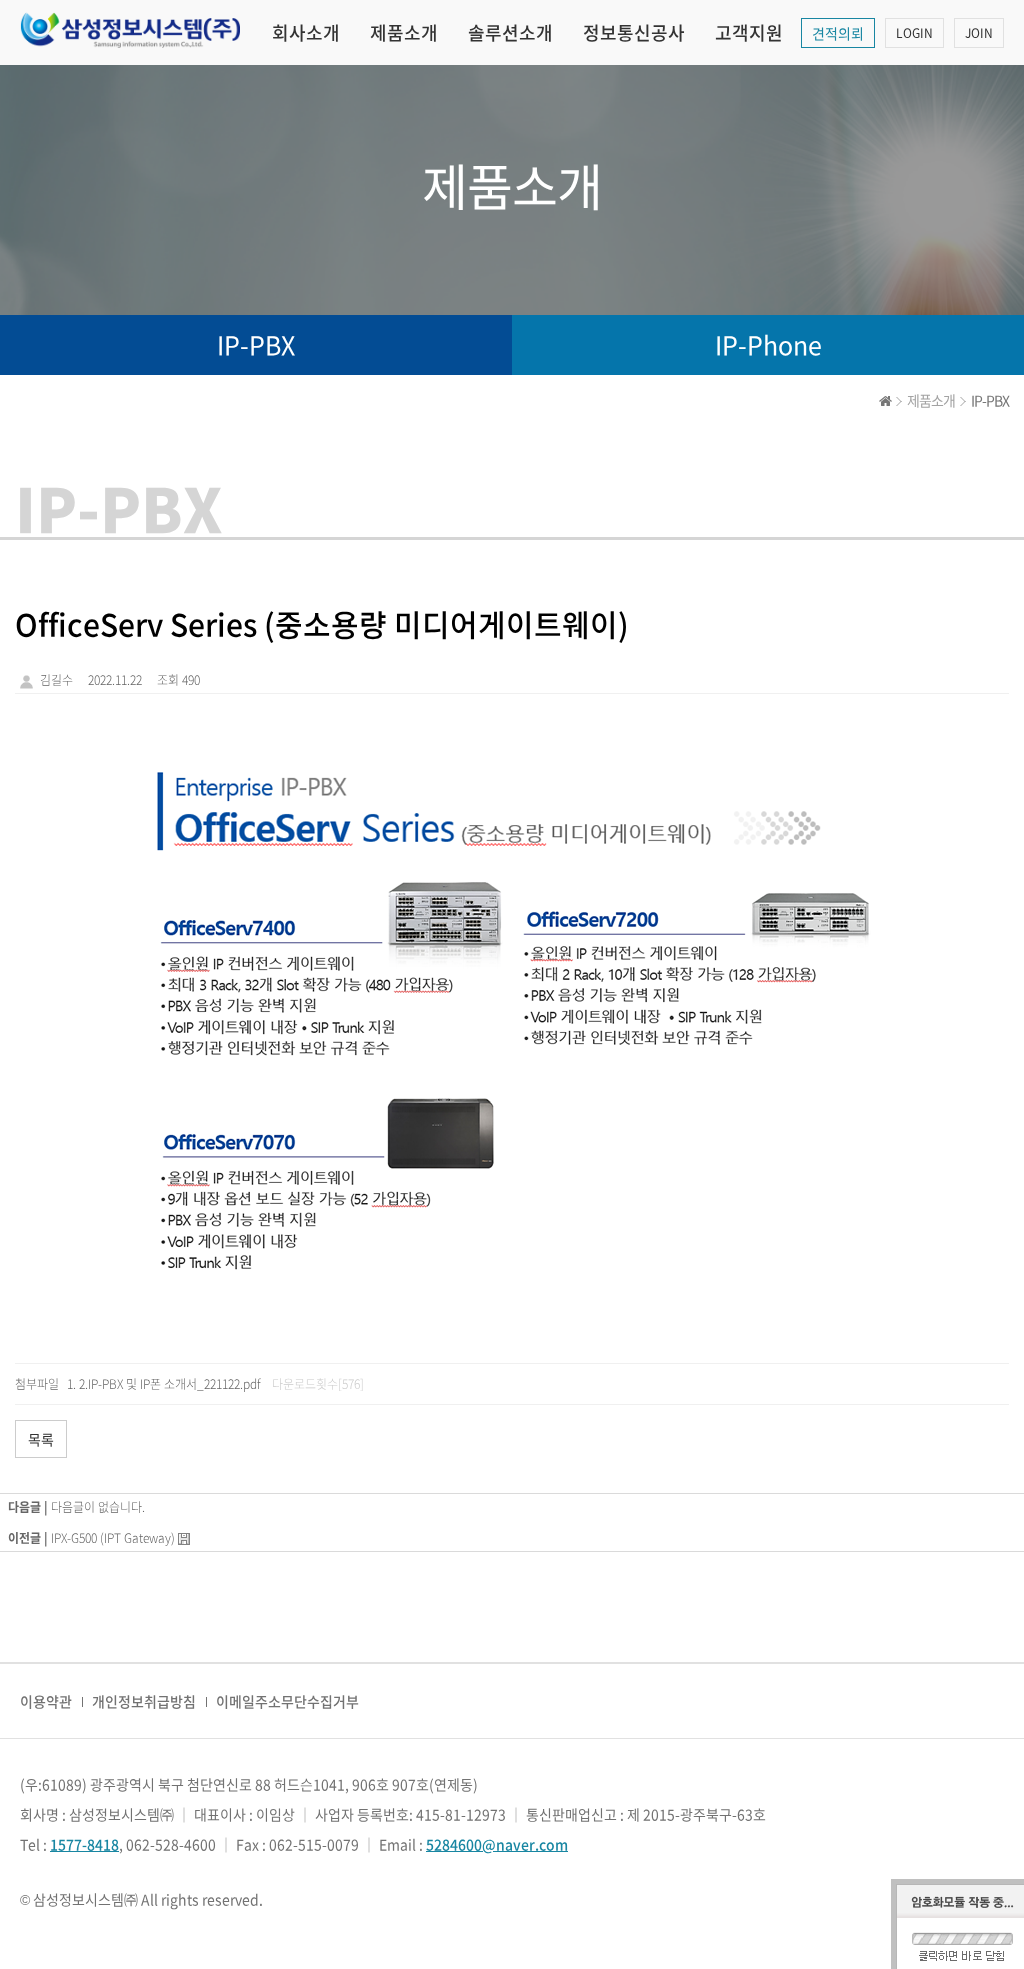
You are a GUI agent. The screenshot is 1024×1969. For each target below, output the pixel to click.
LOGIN (914, 33)
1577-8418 (84, 1844)
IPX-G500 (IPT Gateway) (113, 1538)
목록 (41, 1439)
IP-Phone (768, 344)
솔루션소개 (510, 32)
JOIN (979, 33)
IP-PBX (256, 344)
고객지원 (749, 32)
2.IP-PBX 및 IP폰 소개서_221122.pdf (170, 1384)
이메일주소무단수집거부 (287, 1701)
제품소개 (404, 32)
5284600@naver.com (497, 1844)
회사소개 (306, 32)
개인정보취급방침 (144, 1701)
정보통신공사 (634, 32)
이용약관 (46, 1701)
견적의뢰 (838, 33)
